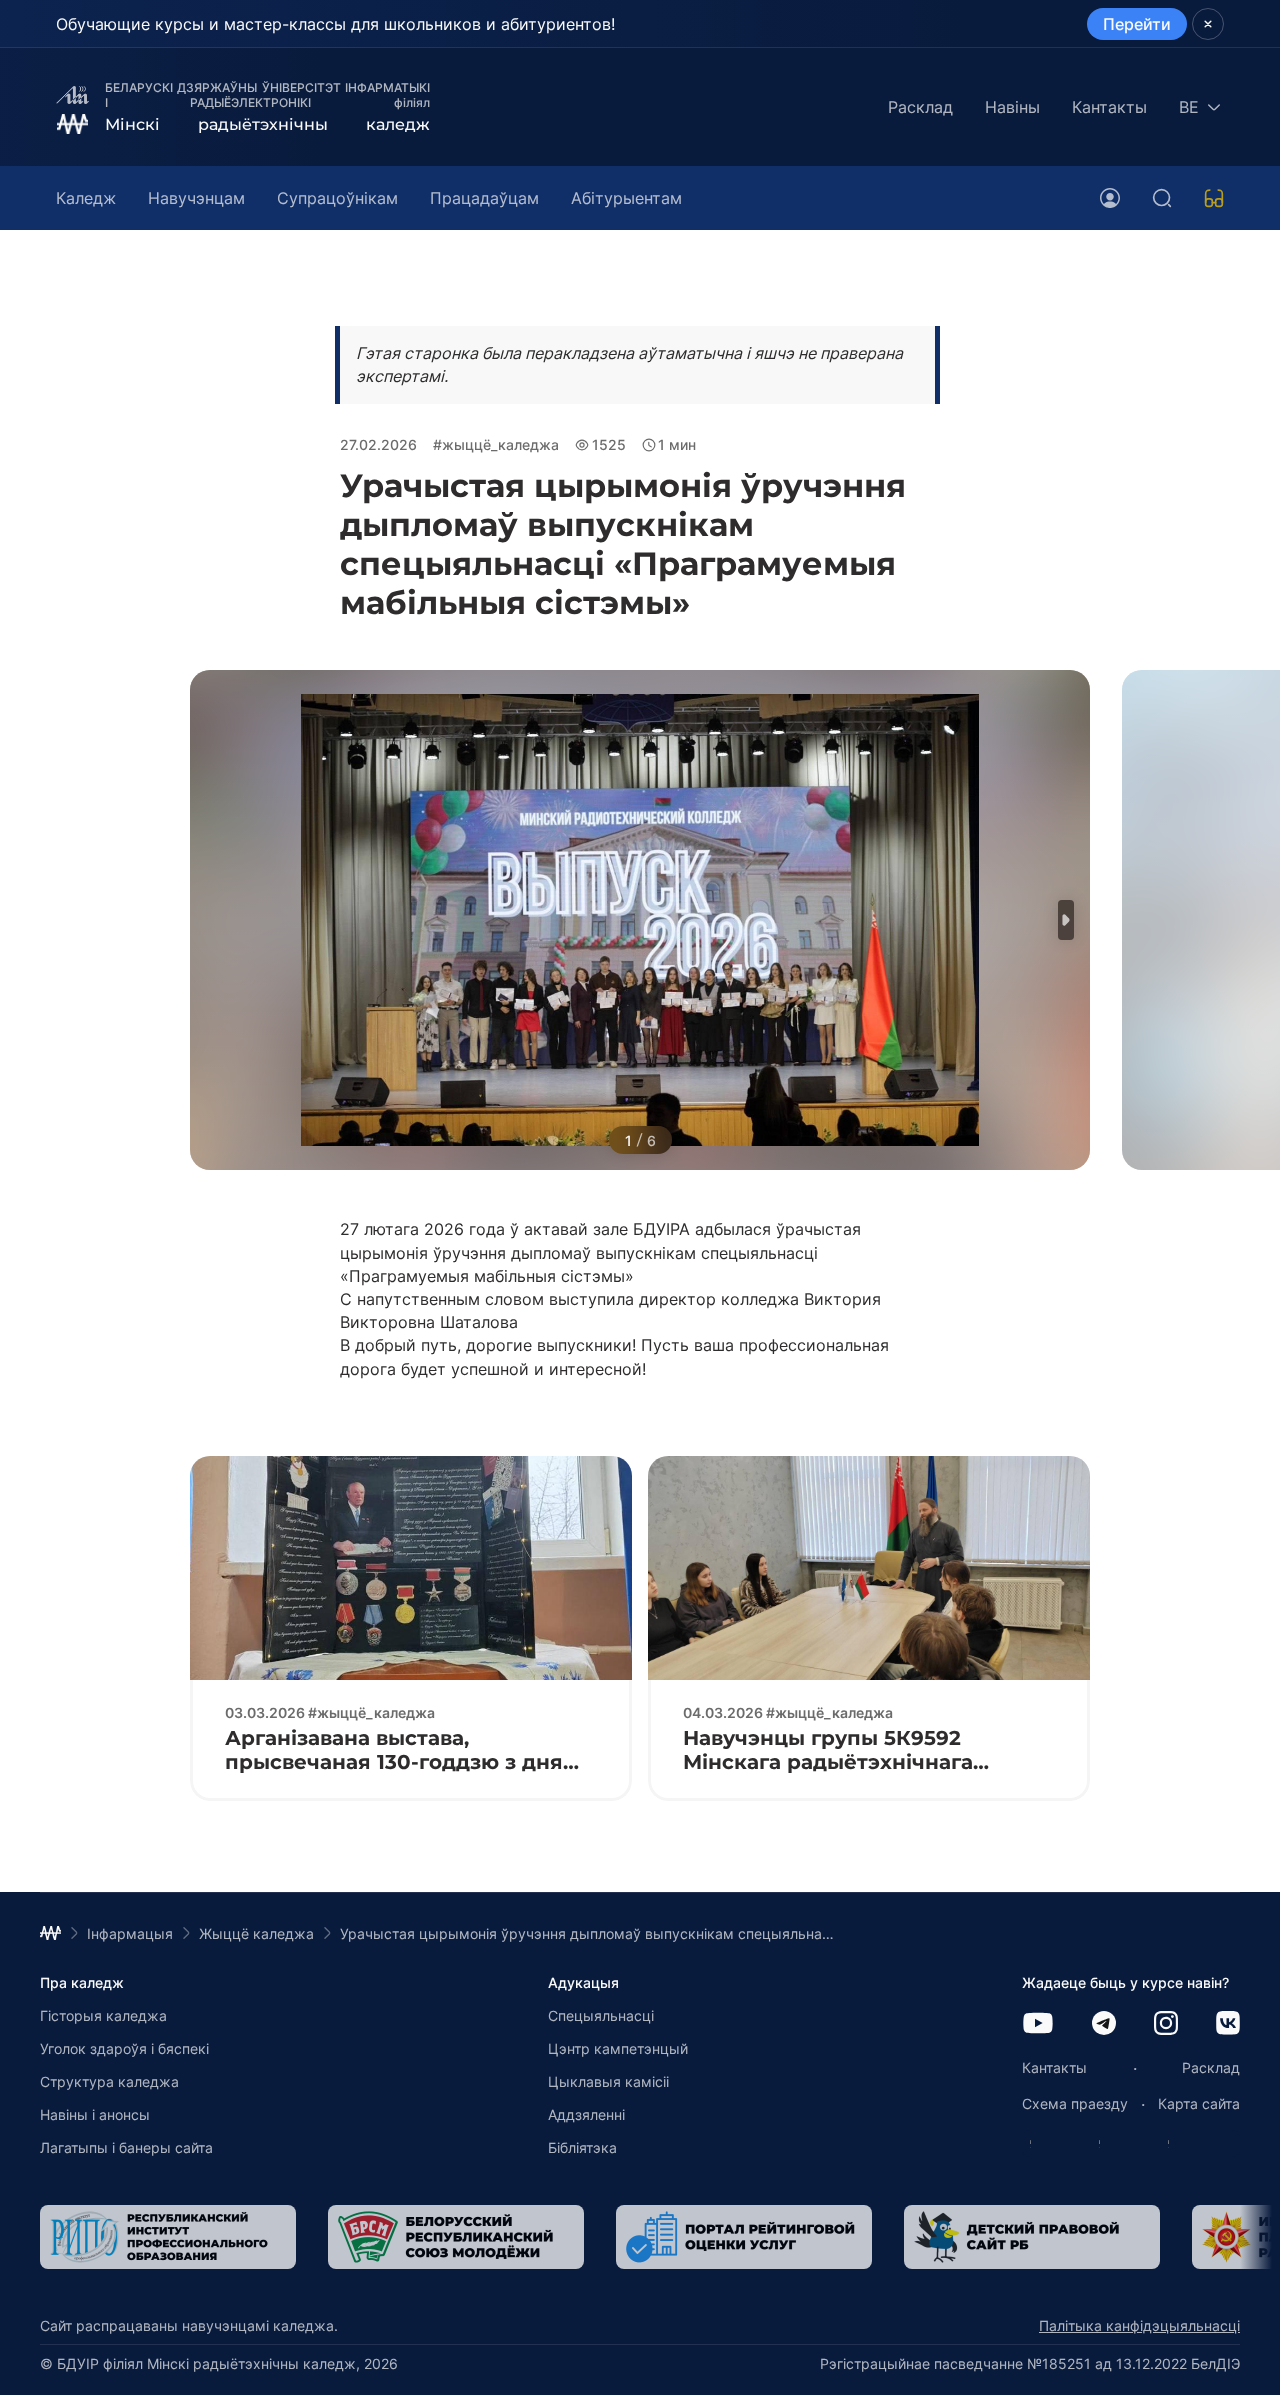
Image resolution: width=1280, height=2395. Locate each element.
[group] (168, 2237)
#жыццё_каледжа (496, 444)
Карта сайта (1199, 2103)
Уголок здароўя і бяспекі (124, 2048)
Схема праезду (1075, 2103)
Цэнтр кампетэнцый (618, 2048)
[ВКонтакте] (1228, 2024)
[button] (1066, 920)
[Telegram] (1104, 2024)
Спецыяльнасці (601, 2015)
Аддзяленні (586, 2114)
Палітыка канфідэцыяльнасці (1139, 2325)
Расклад (920, 107)
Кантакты (1109, 107)
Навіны (1012, 107)
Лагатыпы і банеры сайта (126, 2147)
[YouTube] (1038, 2024)
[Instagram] (1166, 2024)
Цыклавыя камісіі (608, 2081)
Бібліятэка (582, 2147)
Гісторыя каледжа (103, 2015)
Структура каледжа (109, 2081)
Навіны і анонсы (95, 2114)
